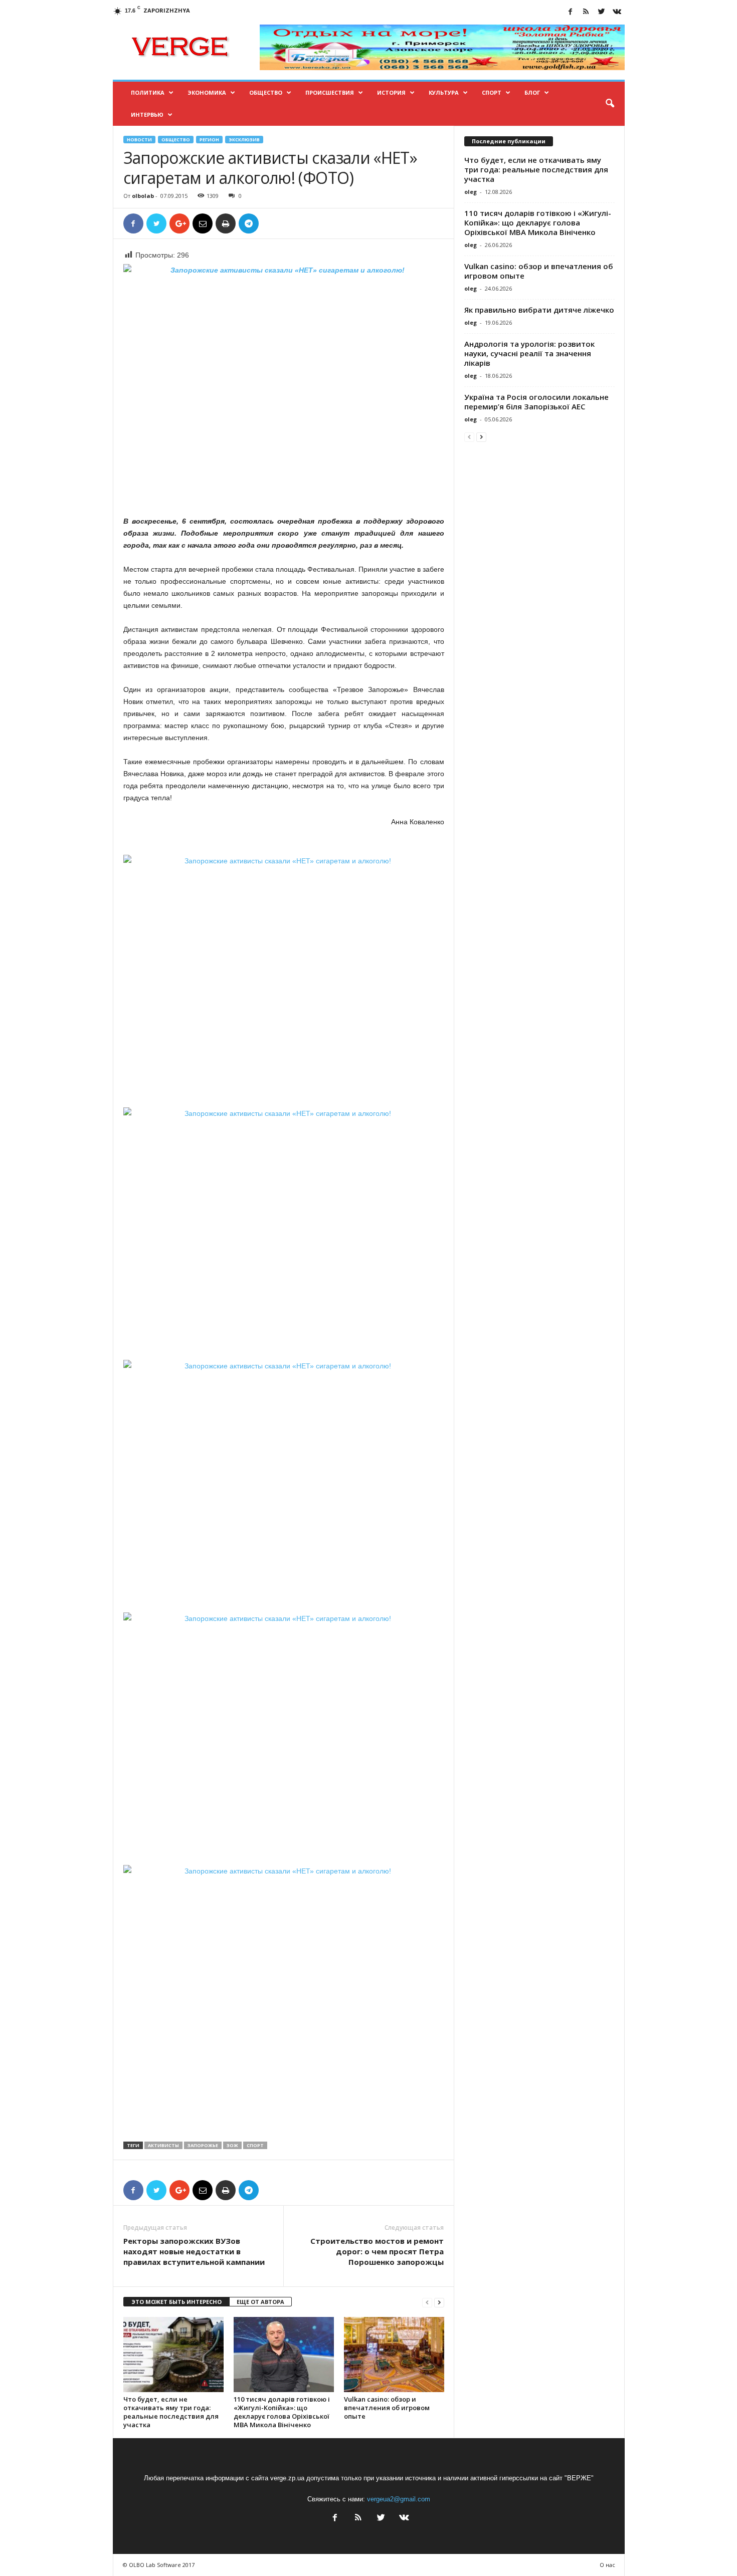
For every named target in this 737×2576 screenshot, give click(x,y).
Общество (266, 92)
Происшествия (330, 92)
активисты (163, 2145)
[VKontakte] (617, 12)
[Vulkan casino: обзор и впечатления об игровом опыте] (394, 2355)
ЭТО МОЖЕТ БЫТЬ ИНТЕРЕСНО (176, 2302)
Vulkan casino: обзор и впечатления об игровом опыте (387, 2408)
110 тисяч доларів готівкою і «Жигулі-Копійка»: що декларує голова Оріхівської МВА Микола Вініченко (282, 2412)
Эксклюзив (244, 140)
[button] (610, 104)
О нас (607, 2565)
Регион (209, 140)
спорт (255, 2145)
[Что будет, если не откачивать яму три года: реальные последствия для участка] (173, 2355)
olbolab (143, 196)
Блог (532, 92)
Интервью (147, 114)
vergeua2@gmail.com (399, 2499)
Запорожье (203, 2145)
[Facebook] (571, 12)
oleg (471, 192)
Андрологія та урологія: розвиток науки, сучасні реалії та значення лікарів (529, 353)
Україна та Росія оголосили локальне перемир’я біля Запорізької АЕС (536, 402)
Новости (139, 140)
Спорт (492, 92)
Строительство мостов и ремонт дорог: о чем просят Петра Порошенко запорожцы (377, 2251)
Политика (148, 92)
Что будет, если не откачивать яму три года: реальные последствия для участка (171, 2412)
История (391, 92)
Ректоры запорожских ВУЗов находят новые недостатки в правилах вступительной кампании (194, 2251)
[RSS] (586, 12)
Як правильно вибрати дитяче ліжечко (539, 310)
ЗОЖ (232, 2145)
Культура (444, 92)
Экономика (207, 92)
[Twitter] (602, 12)
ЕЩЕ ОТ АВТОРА (260, 2302)
